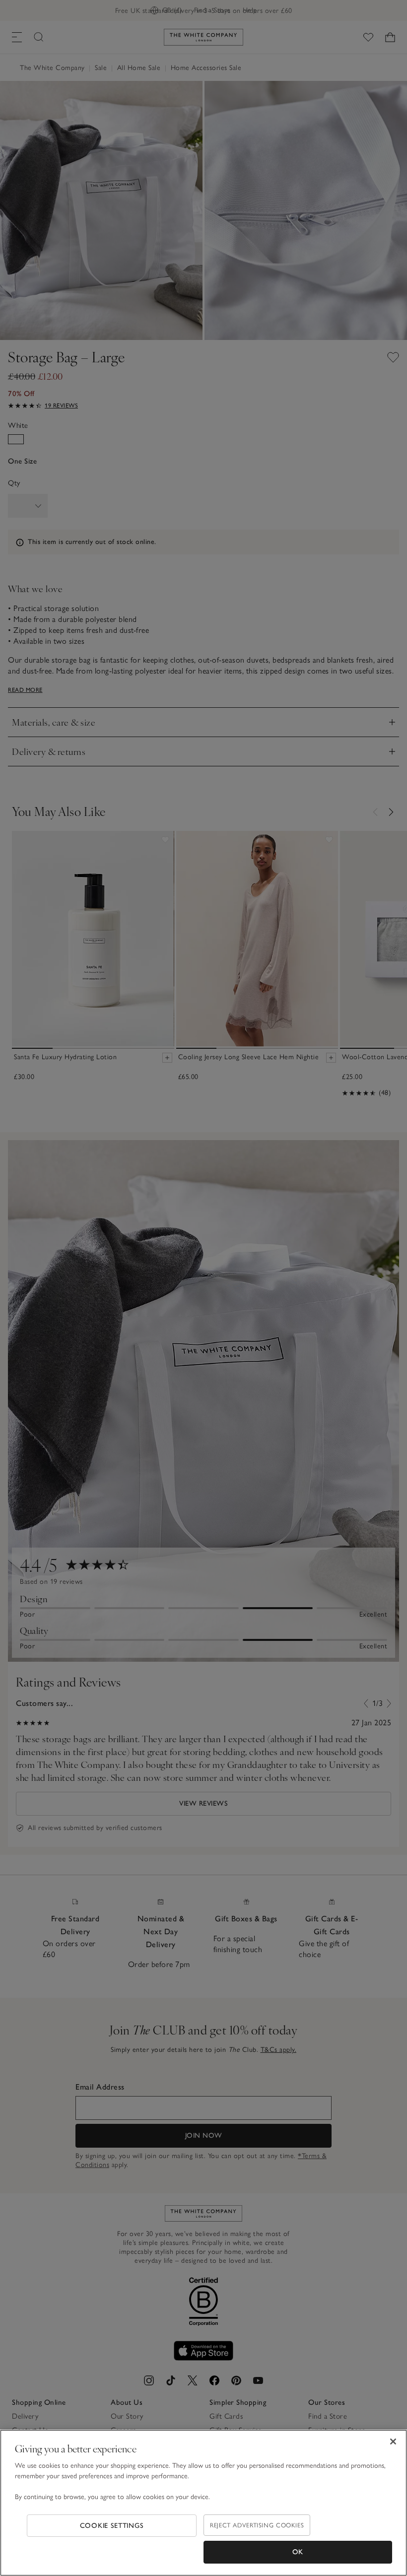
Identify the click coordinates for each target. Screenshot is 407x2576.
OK (298, 2552)
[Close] (393, 2441)
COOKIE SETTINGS (112, 2526)
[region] (203, 2503)
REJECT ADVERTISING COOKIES (257, 2525)
